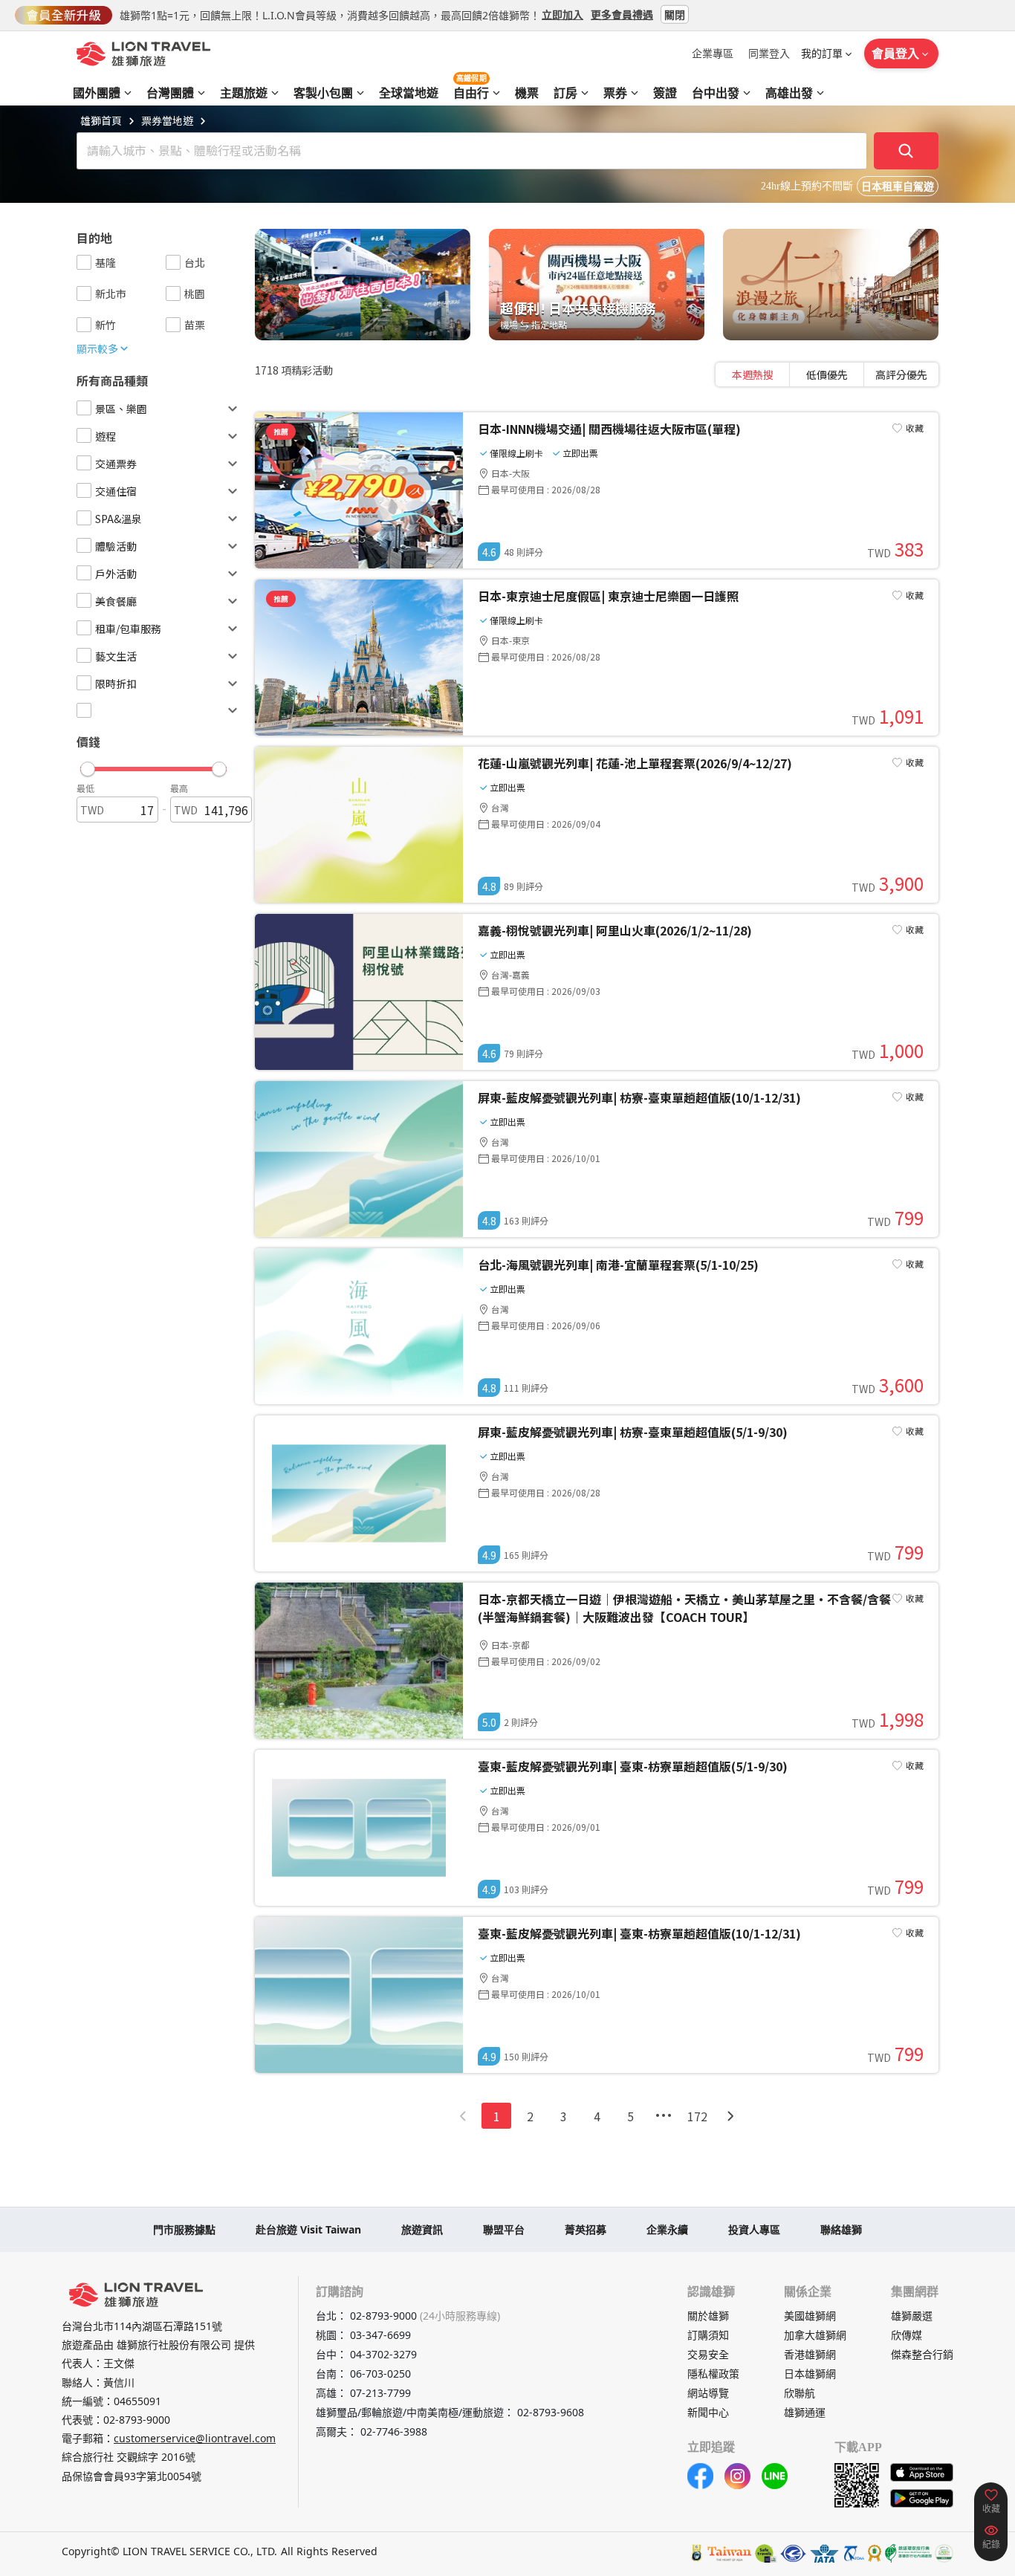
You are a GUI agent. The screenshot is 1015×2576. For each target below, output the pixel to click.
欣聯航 (800, 2393)
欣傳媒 (907, 2335)
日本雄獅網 (810, 2374)
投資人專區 (754, 2229)
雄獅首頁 (101, 120)
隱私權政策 (713, 2374)
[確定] (907, 151)
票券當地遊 (167, 120)
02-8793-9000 (137, 2420)
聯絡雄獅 (841, 2229)
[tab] (753, 374)
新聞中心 (708, 2412)
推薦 (281, 431)
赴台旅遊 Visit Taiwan (308, 2229)
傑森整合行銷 (922, 2354)
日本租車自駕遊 (898, 187)
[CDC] (875, 2553)
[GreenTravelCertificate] (944, 2553)
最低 (85, 788)
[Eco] (908, 2553)
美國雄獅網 (810, 2316)
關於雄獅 (708, 2316)
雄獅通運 (805, 2412)
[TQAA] (853, 2553)
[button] (153, 765)
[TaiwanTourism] (730, 2553)
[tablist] (827, 374)
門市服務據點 (184, 2229)
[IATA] (824, 2553)
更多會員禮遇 (622, 14)
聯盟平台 (504, 2229)
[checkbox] (84, 262)
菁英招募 (586, 2229)
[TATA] (793, 2553)
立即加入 (562, 14)
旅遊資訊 (422, 2229)
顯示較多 (97, 348)
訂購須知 (708, 2335)
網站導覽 (708, 2393)
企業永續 (667, 2229)
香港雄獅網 (810, 2354)
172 (697, 2116)
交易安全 (708, 2354)
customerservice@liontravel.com (195, 2438)
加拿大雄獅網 (815, 2335)
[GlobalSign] (697, 2553)
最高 (179, 788)
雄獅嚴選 (912, 2316)
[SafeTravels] (766, 2553)
